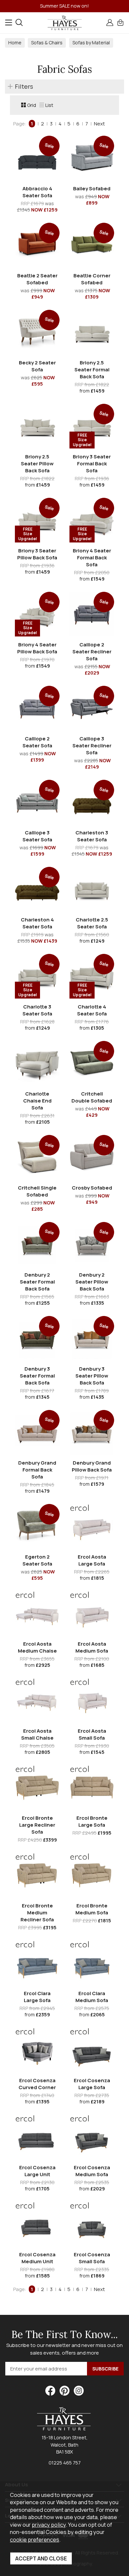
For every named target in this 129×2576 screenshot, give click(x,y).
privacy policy (49, 2525)
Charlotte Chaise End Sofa (37, 1101)
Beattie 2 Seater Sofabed (37, 279)
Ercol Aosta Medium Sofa (92, 1647)
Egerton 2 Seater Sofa (37, 1560)
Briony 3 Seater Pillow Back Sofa (37, 554)
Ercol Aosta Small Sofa (92, 1734)
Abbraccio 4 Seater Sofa (37, 192)
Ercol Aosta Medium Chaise (37, 1647)
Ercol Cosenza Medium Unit (37, 2258)
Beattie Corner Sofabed (92, 279)
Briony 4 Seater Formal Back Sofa (92, 558)
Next (99, 124)
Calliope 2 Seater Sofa (37, 742)
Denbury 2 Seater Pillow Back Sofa (92, 1282)
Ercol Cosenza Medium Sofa (92, 2171)
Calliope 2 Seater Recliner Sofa (92, 652)
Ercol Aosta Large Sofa (92, 1560)
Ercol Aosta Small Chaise (37, 1734)
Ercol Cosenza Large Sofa (92, 2084)
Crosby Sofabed (92, 1188)
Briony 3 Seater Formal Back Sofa (92, 464)
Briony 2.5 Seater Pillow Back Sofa (37, 464)
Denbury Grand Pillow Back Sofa (92, 1466)
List (49, 105)
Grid (32, 105)
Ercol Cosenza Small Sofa (92, 2258)
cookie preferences (35, 2539)
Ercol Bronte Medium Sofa (92, 1909)
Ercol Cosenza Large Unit (37, 2171)
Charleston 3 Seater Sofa (92, 836)
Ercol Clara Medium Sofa (92, 1997)
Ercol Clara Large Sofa (37, 1997)
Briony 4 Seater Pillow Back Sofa (37, 648)
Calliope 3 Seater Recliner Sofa (92, 746)
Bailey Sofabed (92, 188)
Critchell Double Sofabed (92, 1097)
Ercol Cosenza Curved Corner (37, 2084)
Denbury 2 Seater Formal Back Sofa (37, 1282)
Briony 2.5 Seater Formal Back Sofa (92, 370)
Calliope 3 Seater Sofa (37, 836)
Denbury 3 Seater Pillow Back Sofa (92, 1376)
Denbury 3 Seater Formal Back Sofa (37, 1376)
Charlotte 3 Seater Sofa (37, 1010)
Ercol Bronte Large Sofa (92, 1821)
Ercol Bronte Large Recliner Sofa (37, 1825)
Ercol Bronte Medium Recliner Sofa (37, 1913)
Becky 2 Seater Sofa (37, 366)
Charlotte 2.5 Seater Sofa (92, 923)
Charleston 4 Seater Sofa (37, 923)
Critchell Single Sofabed (37, 1191)
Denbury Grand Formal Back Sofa (37, 1470)
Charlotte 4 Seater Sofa (92, 1010)
